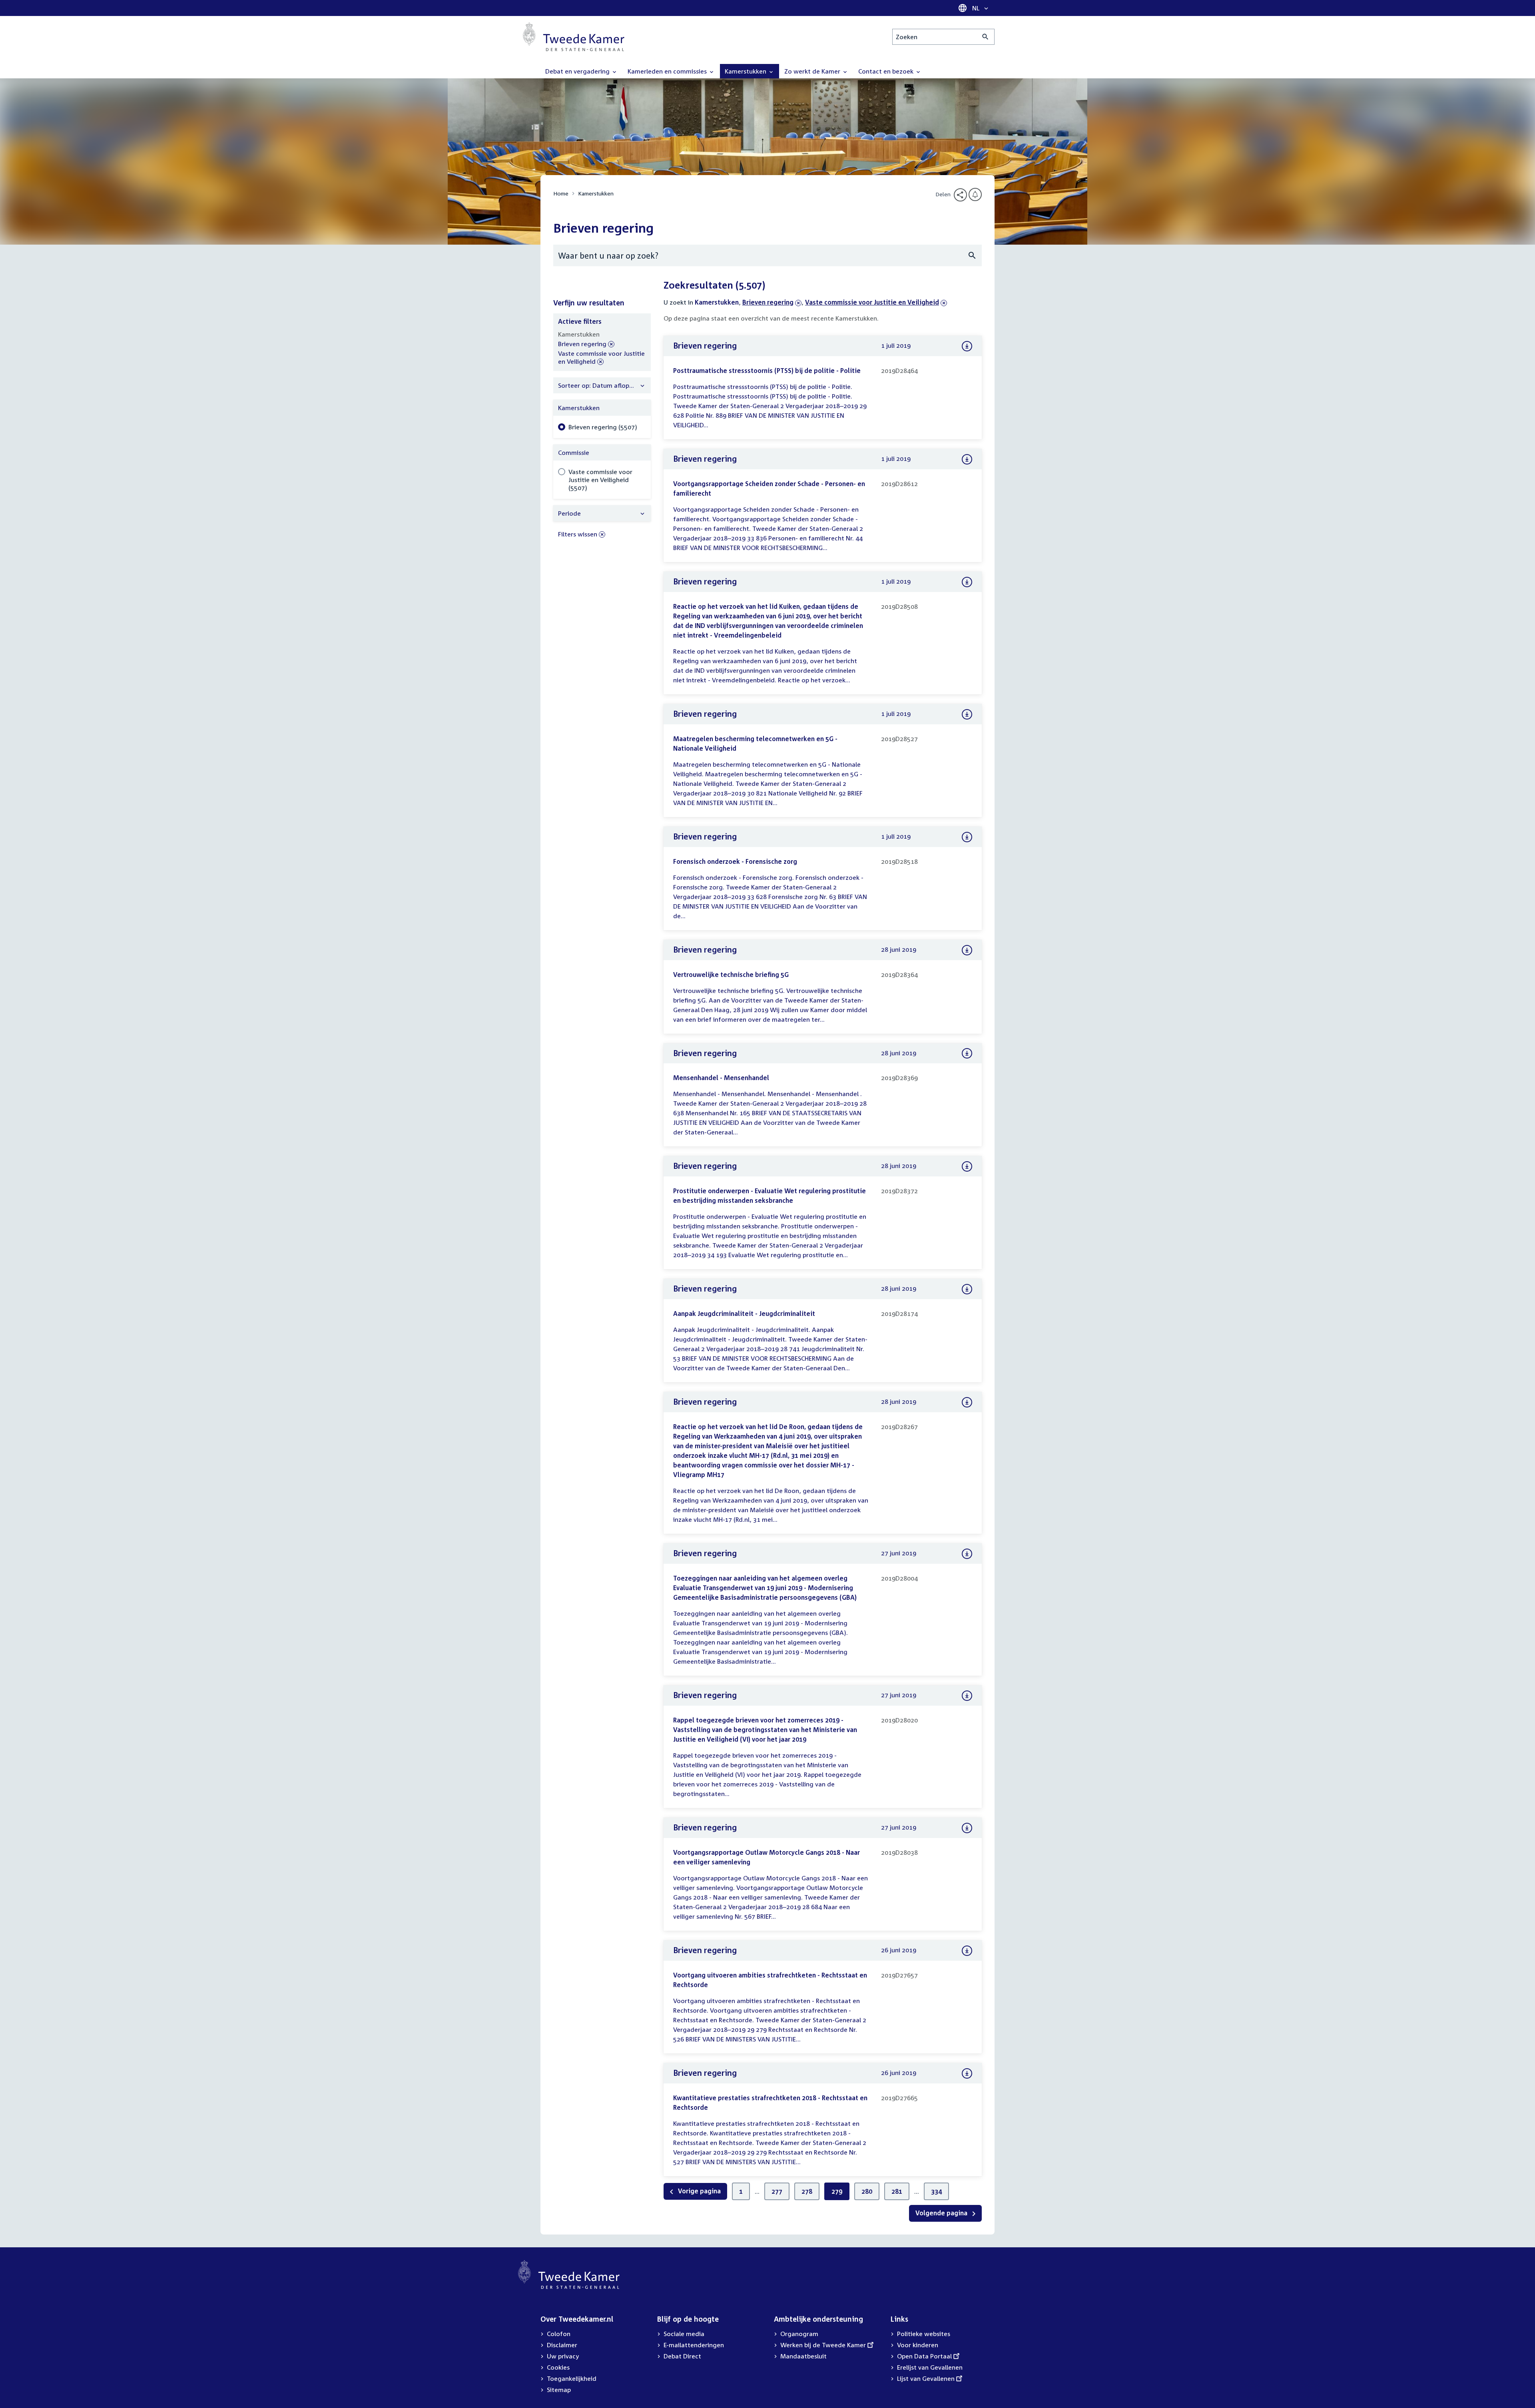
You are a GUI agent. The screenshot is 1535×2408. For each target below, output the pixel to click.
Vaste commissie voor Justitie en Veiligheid (872, 302)
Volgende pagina (942, 2213)
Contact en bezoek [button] (887, 71)
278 (807, 2191)
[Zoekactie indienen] (986, 37)
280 (867, 2191)
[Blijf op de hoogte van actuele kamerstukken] (975, 194)
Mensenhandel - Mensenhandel (721, 1078)
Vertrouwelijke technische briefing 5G (731, 975)
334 (936, 2191)
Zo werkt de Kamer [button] (813, 71)
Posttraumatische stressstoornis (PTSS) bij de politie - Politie (767, 371)
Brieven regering (768, 302)
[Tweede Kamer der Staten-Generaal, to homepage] (574, 37)
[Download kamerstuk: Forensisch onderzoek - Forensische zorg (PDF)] (967, 837)
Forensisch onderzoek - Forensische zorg (735, 861)
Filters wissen (578, 534)
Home (561, 193)
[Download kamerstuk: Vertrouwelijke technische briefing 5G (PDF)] (967, 950)
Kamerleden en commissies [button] (668, 71)
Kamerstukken (596, 193)
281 (897, 2191)
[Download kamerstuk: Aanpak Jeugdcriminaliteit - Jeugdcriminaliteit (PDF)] (967, 1289)
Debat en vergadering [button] (578, 71)
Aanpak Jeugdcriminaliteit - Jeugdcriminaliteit (744, 1314)
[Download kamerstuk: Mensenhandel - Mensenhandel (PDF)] (967, 1053)
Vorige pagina (699, 2191)
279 (837, 2191)
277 (777, 2191)
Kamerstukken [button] (746, 71)
